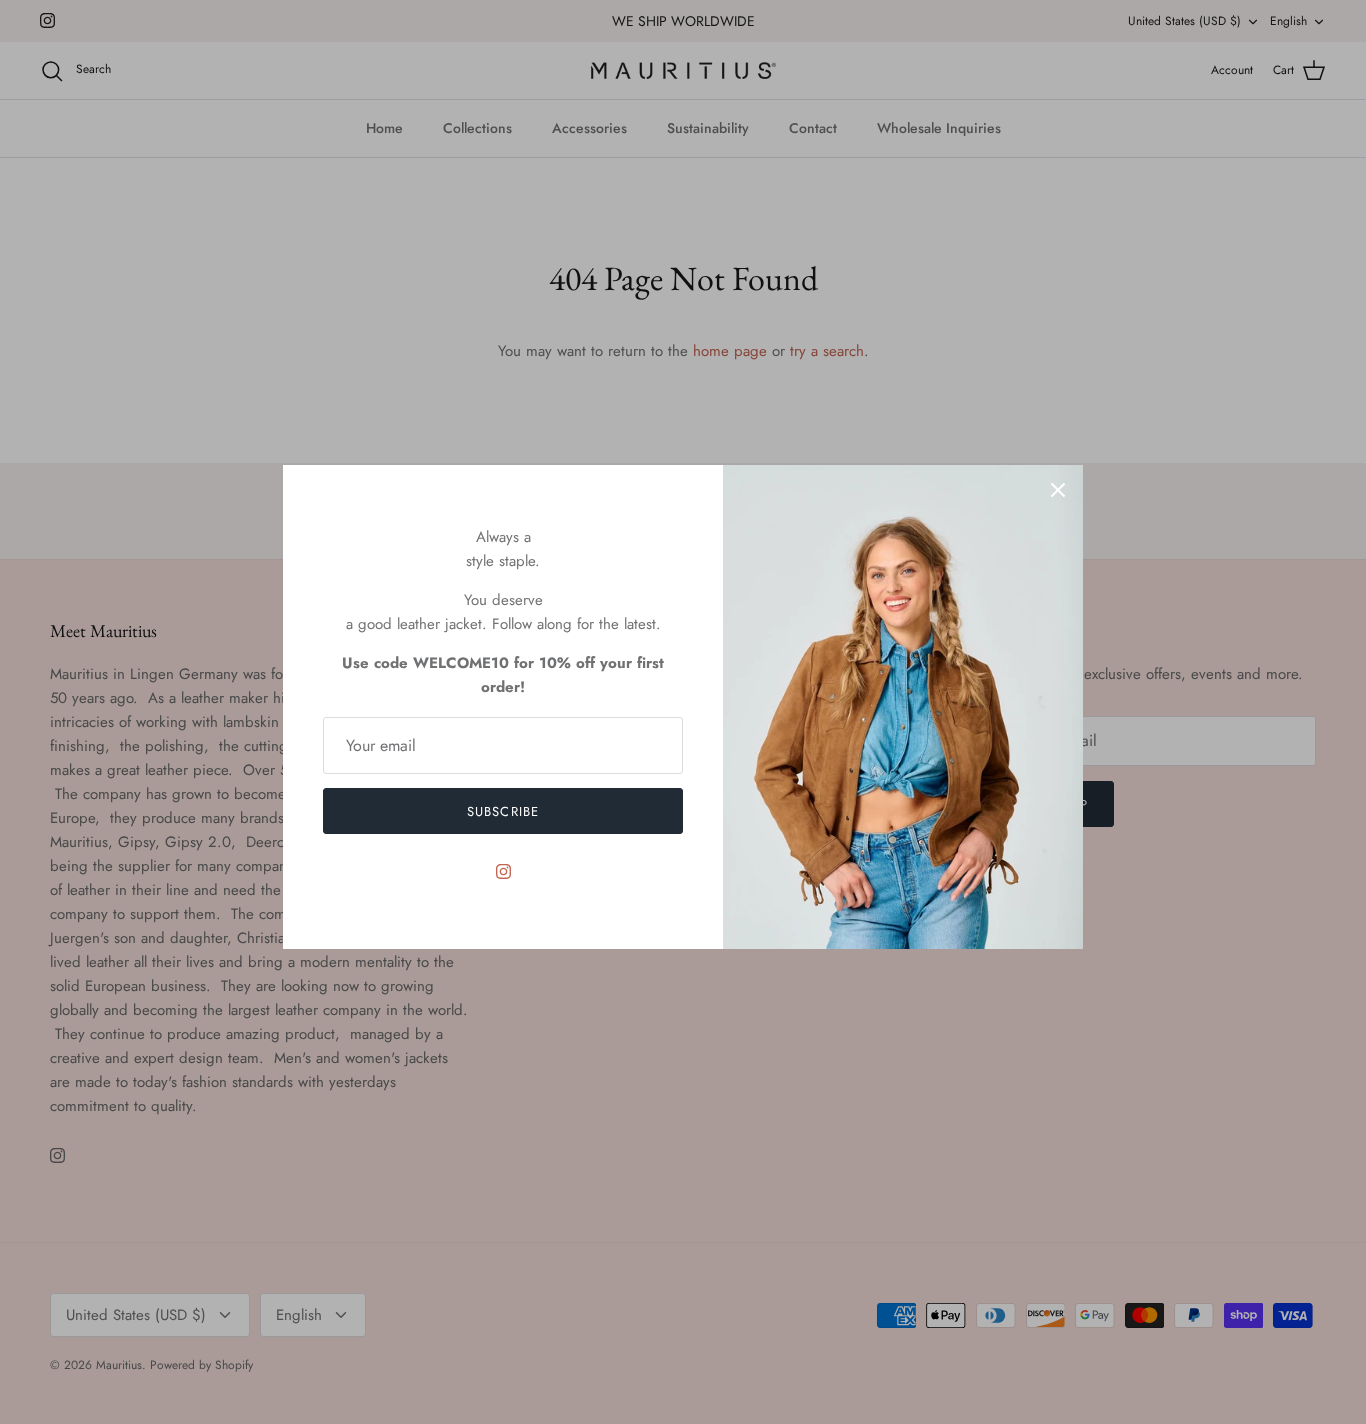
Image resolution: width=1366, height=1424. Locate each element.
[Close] (1058, 490)
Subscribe (502, 811)
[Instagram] (503, 871)
